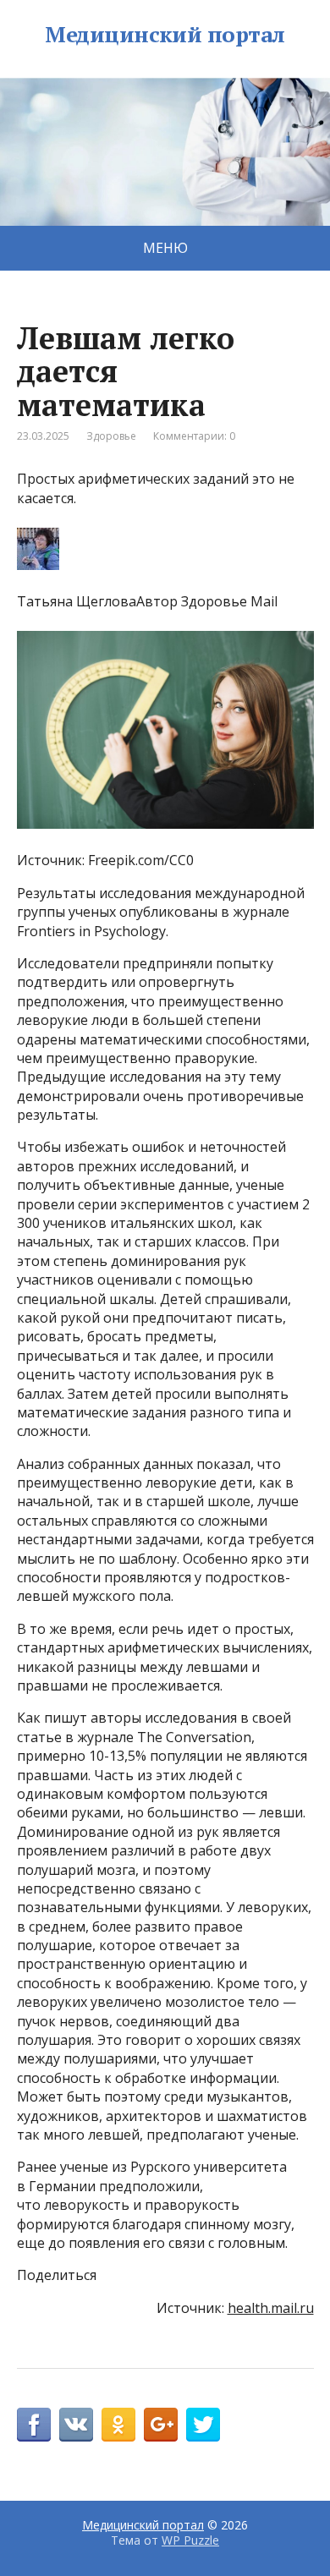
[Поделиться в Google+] (161, 2425)
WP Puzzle (190, 2540)
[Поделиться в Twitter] (203, 2425)
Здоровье (111, 436)
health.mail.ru (271, 2308)
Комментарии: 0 (194, 436)
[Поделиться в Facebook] (34, 2425)
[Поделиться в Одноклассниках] (118, 2425)
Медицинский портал (165, 35)
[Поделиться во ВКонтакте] (76, 2425)
